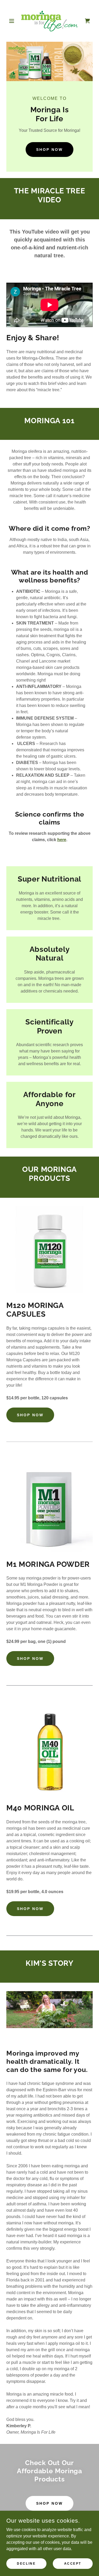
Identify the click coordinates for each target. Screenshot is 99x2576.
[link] (50, 21)
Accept (73, 2563)
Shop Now (49, 150)
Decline (26, 2563)
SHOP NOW (30, 1415)
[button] (13, 21)
